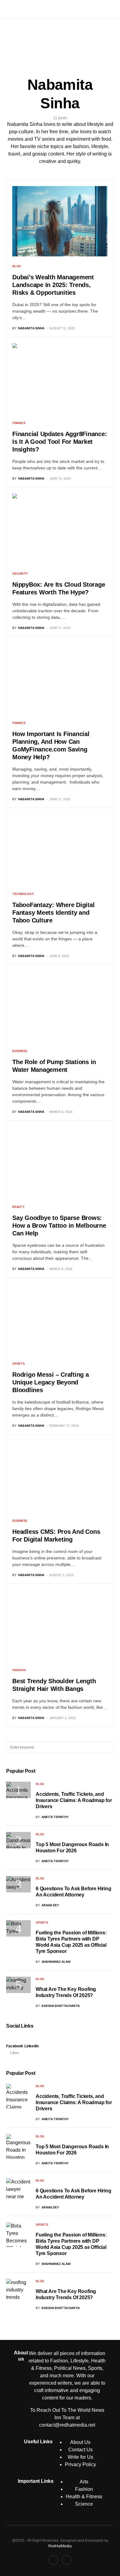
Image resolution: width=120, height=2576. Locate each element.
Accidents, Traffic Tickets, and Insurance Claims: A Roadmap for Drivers (74, 1800)
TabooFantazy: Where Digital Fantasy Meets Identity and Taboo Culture (53, 913)
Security (20, 573)
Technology (23, 894)
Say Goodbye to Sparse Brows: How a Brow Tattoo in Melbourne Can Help (59, 1226)
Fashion (19, 1670)
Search (109, 1747)
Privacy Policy (80, 2464)
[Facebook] (53, 2560)
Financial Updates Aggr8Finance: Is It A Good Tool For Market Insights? (60, 442)
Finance (19, 423)
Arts (84, 2482)
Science (84, 2504)
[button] (8, 9)
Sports (19, 1363)
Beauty (18, 1207)
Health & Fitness (84, 2497)
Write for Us (80, 2457)
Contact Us (80, 2450)
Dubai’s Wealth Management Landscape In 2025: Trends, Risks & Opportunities (53, 285)
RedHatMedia (60, 2546)
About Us (80, 2442)
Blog (17, 266)
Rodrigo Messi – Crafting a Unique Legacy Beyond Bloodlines (51, 1382)
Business (20, 1051)
